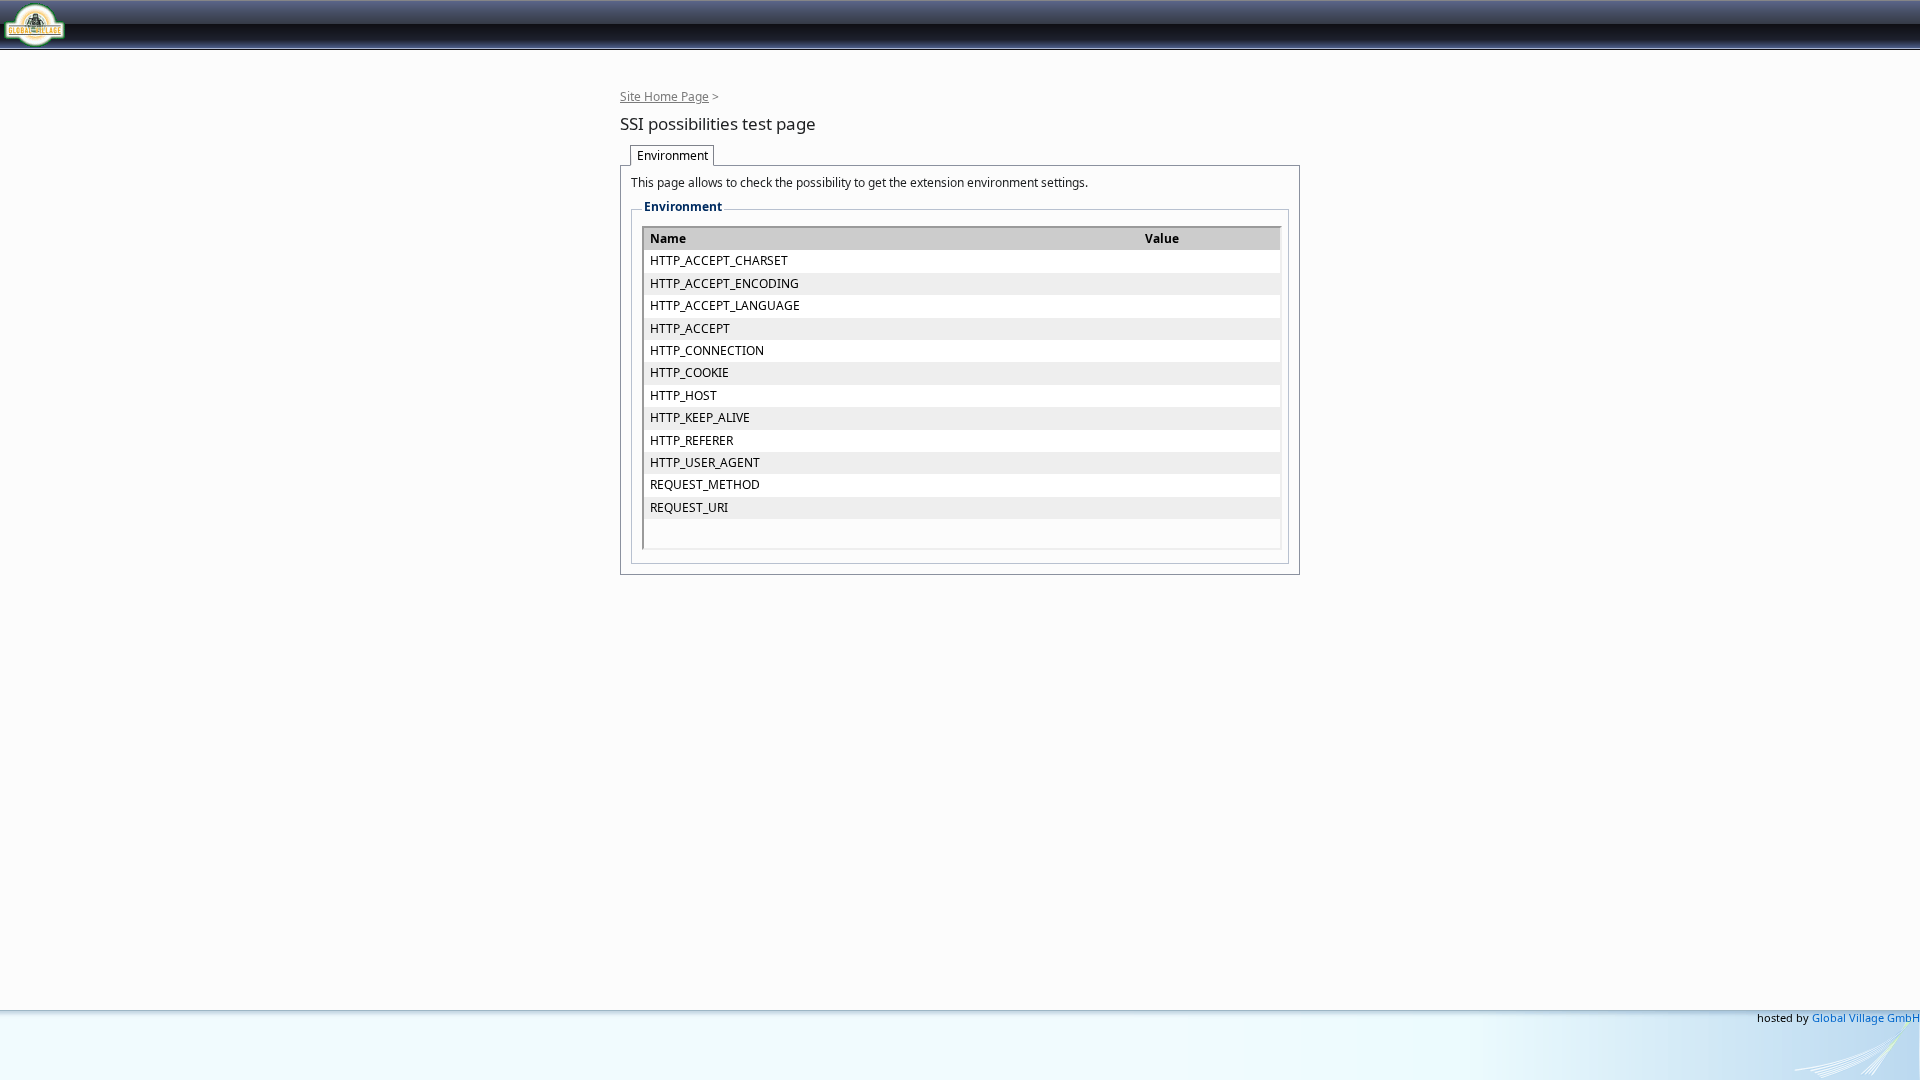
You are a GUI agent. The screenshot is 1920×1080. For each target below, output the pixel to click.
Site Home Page (664, 96)
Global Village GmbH (105, 24)
